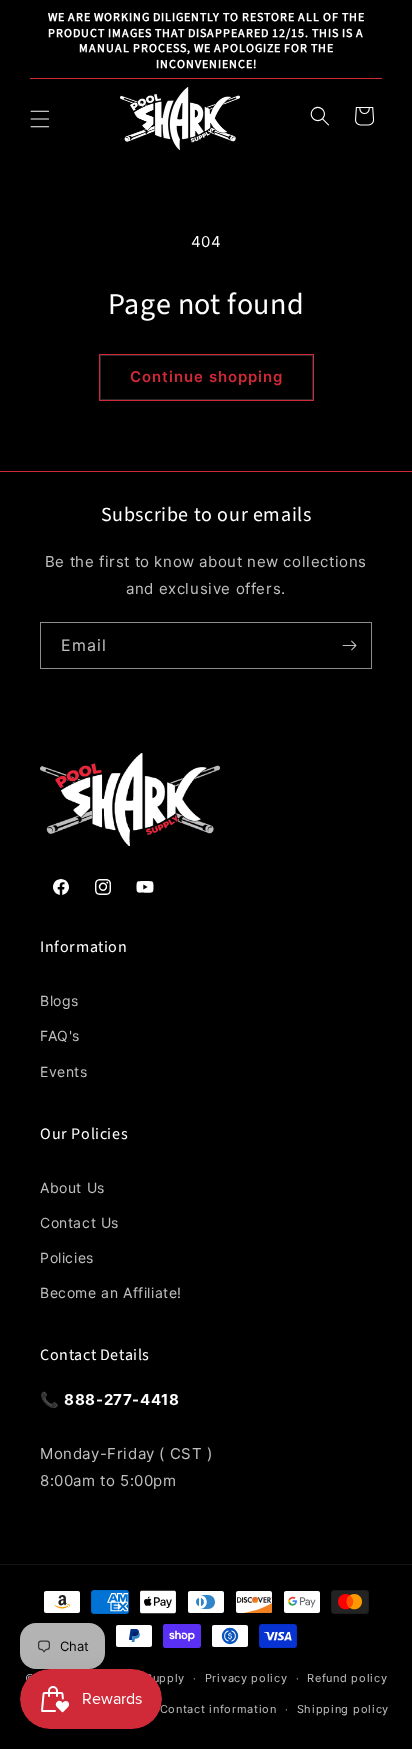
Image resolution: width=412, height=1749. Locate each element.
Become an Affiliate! (111, 1292)
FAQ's (60, 1035)
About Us (72, 1187)
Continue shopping (206, 376)
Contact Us (79, 1222)
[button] (40, 119)
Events (64, 1071)
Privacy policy (246, 1678)
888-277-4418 (121, 1399)
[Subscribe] (349, 645)
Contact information (218, 1709)
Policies (67, 1257)
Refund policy (347, 1678)
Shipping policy (343, 1709)
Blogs (59, 1000)
